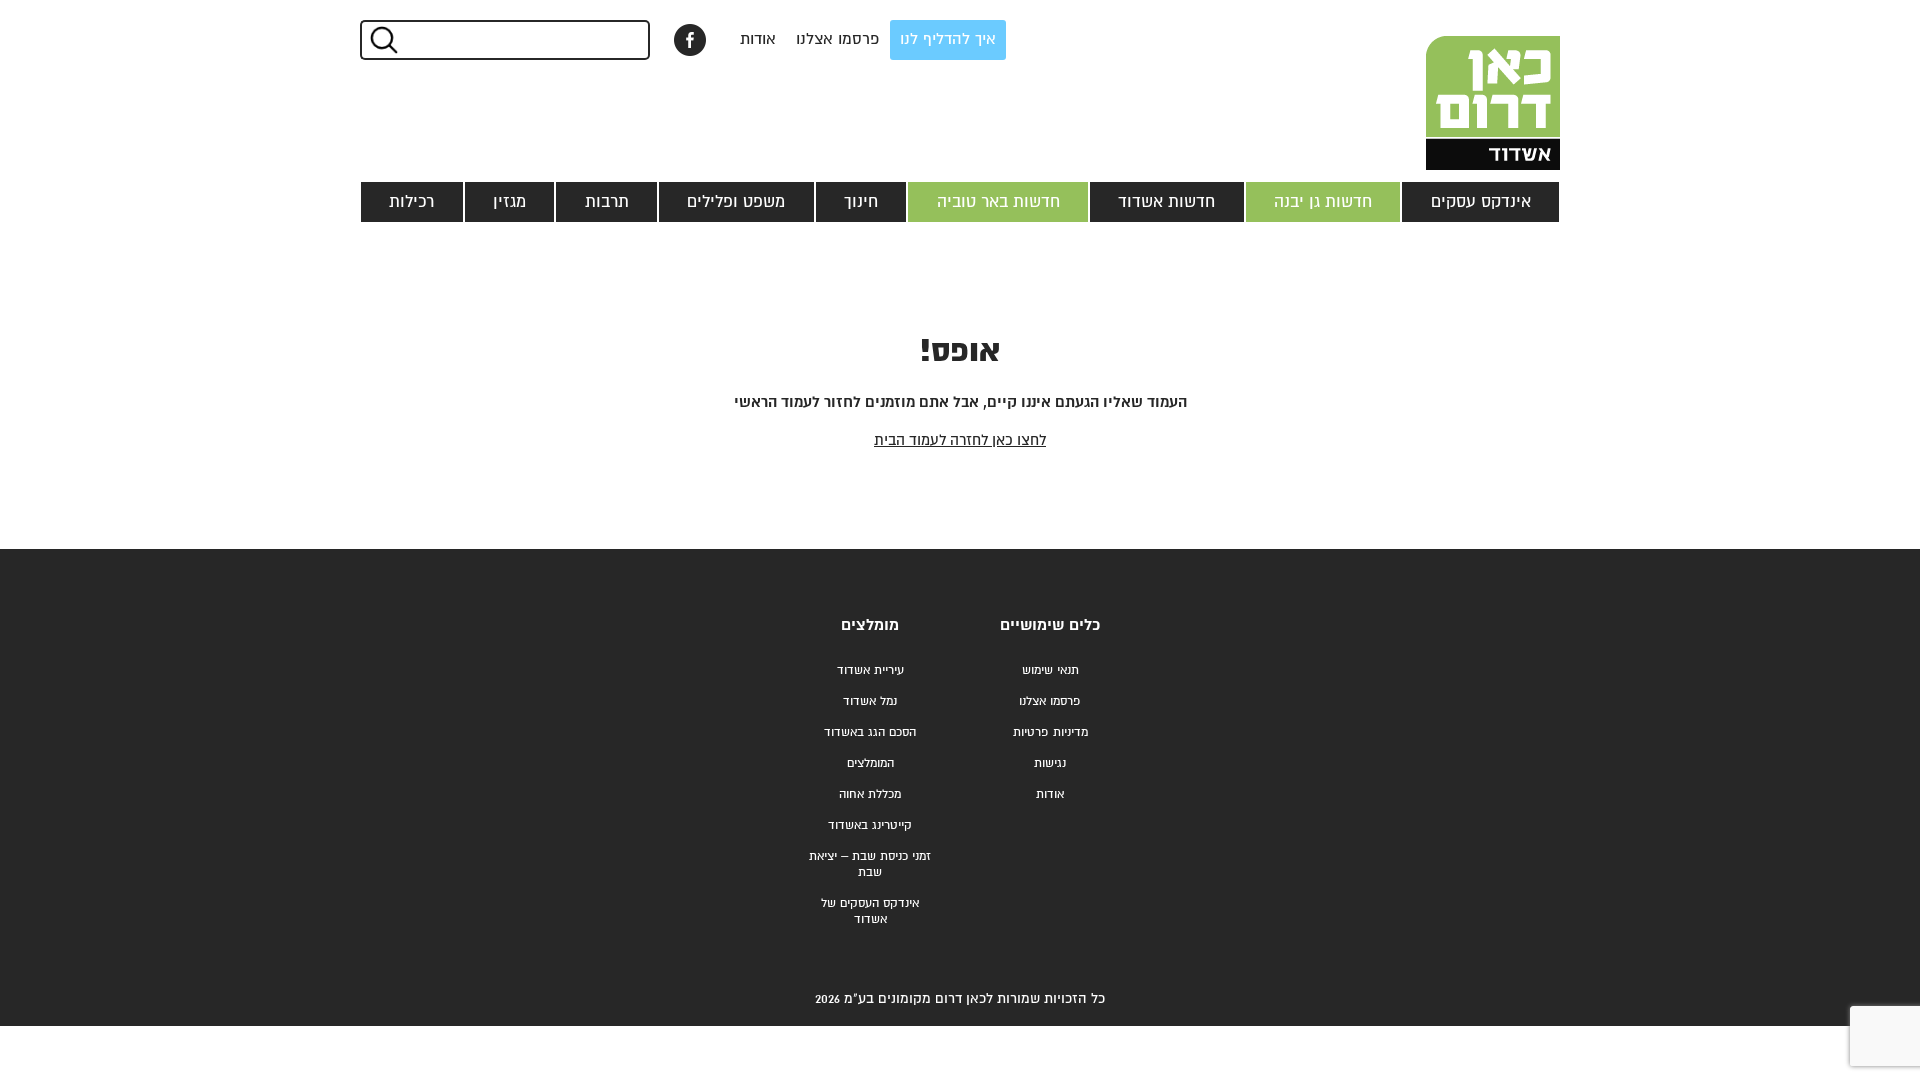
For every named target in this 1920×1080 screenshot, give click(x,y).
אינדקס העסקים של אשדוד (870, 911)
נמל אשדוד (870, 701)
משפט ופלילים (736, 202)
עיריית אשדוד (870, 670)
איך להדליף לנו (948, 39)
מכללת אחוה (870, 794)
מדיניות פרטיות (1050, 732)
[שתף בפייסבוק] (690, 40)
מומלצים (870, 625)
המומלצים (870, 763)
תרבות (607, 202)
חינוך (861, 202)
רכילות (411, 202)
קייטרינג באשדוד (870, 825)
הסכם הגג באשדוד (870, 732)
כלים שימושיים (1050, 625)
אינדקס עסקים (1481, 202)
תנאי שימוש (1050, 670)
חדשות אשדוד (1166, 202)
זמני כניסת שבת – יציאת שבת (870, 864)
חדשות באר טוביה (998, 202)
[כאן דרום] (1460, 85)
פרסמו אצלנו (838, 39)
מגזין (509, 202)
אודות (758, 39)
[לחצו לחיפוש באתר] (382, 40)
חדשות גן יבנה (1323, 202)
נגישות (1050, 763)
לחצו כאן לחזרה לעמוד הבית (960, 440)
